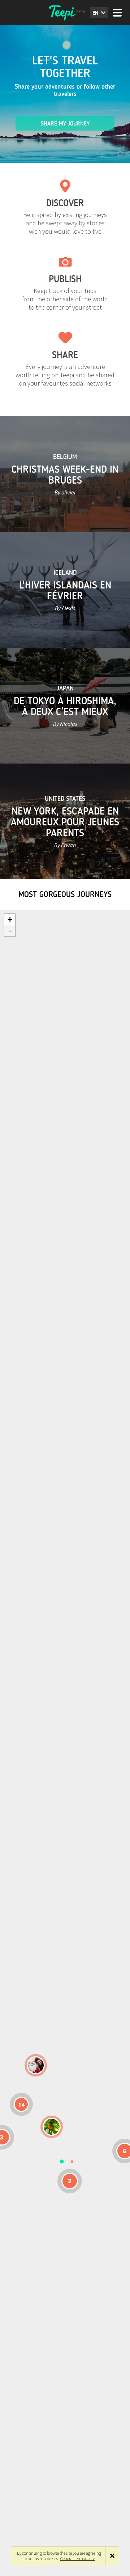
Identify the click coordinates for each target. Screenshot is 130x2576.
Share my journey (65, 124)
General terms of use (78, 2558)
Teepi (65, 13)
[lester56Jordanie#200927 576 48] (52, 2127)
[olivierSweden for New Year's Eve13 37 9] (36, 2065)
